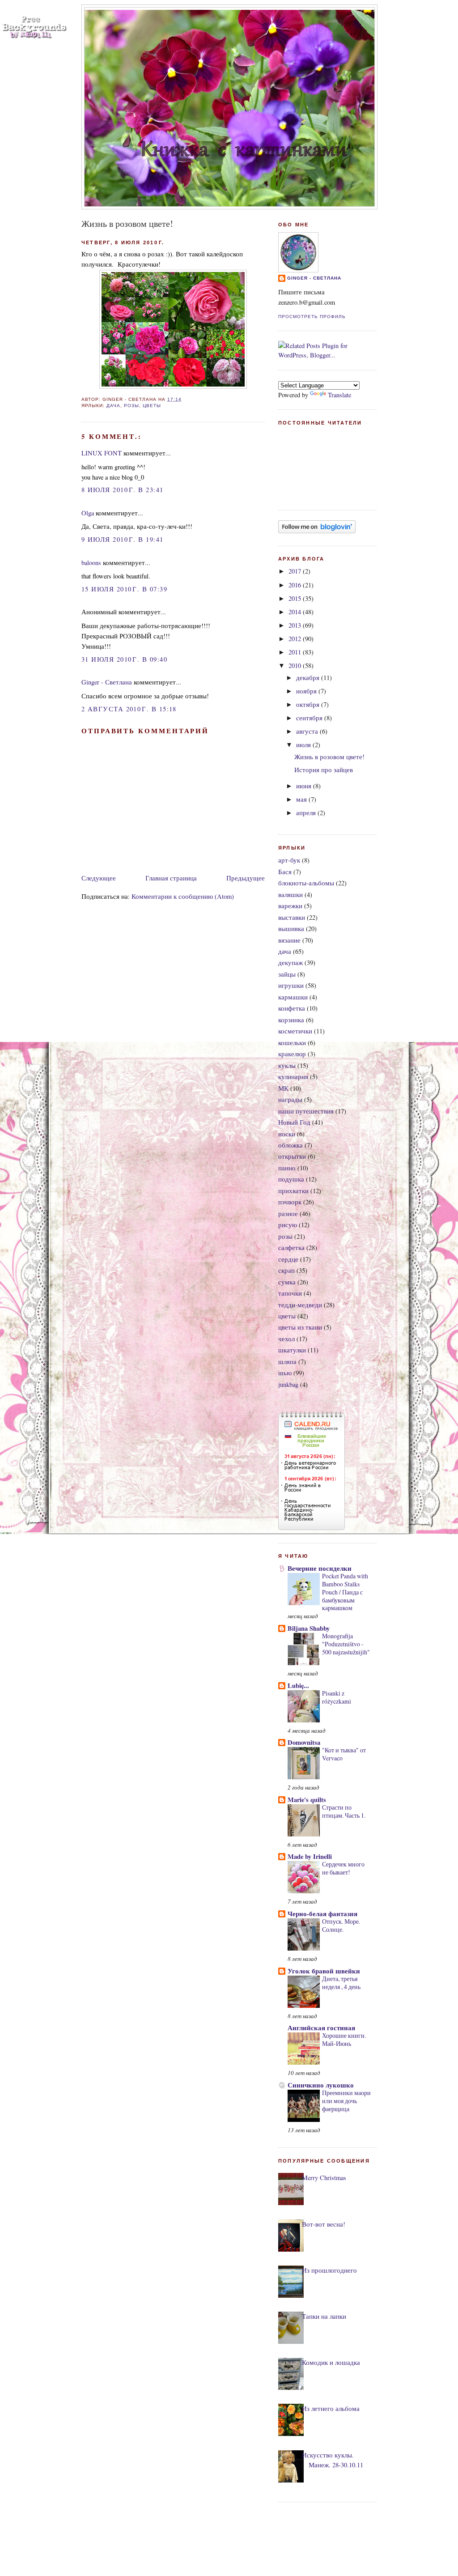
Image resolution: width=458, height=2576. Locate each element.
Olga (88, 513)
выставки (292, 917)
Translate (339, 395)
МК (283, 1088)
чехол (286, 1339)
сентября (310, 718)
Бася (285, 872)
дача (113, 406)
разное (288, 1214)
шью (285, 1373)
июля (304, 745)
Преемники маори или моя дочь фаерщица (346, 2101)
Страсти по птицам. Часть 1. (344, 1811)
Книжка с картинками (230, 24)
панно (287, 1168)
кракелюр (292, 1054)
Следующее (99, 878)
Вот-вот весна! (324, 2224)
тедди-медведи (300, 1305)
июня (305, 786)
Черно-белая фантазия (322, 1914)
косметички (295, 1031)
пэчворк (290, 1202)
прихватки (293, 1191)
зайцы (287, 974)
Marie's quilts (307, 1800)
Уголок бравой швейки (324, 1971)
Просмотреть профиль (312, 317)
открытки (292, 1156)
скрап (286, 1270)
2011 (296, 652)
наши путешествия (306, 1111)
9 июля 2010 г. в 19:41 (123, 539)
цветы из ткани (300, 1327)
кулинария (293, 1077)
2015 (296, 598)
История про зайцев (324, 770)
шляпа (287, 1362)
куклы (287, 1065)
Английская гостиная (321, 2028)
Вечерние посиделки (320, 1568)
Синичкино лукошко (321, 2085)
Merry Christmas (324, 2178)
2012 (296, 639)
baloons (91, 563)
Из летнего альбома (331, 2408)
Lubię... (298, 1685)
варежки (290, 906)
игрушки (291, 985)
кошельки (292, 1043)
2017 (296, 571)
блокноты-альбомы (306, 883)
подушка (291, 1179)
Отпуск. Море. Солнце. (341, 1925)
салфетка (291, 1248)
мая (302, 799)
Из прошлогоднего (329, 2270)
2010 (296, 665)
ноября (307, 691)
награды (290, 1099)
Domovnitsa (304, 1742)
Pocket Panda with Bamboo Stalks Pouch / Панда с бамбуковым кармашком (345, 1592)
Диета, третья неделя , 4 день (341, 1983)
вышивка (291, 929)
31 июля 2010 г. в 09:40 (124, 659)
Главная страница (171, 878)
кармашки (293, 997)
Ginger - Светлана (107, 682)
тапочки (290, 1293)
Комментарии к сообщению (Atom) (183, 896)
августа (308, 731)
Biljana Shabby (309, 1628)
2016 (296, 585)
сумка (287, 1282)
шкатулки (292, 1350)
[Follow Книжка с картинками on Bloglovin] (317, 531)
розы (131, 406)
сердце (288, 1259)
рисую (288, 1225)
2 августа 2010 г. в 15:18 (129, 709)
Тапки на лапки (324, 2316)
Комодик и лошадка (331, 2362)
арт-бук (289, 860)
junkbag (288, 1384)
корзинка (291, 1020)
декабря (309, 678)
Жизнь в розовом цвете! (127, 223)
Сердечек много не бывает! (343, 1868)
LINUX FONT (102, 453)
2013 (296, 625)
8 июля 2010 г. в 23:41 (123, 490)
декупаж (290, 963)
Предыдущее (246, 878)
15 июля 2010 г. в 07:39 (124, 589)
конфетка (292, 1008)
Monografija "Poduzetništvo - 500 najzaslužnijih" (346, 1644)
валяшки (290, 895)
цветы (152, 406)
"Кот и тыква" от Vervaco (344, 1754)
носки (287, 1134)
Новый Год (294, 1122)
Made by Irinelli (310, 1856)
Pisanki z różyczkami (337, 1697)
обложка (290, 1145)
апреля (307, 813)
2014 (296, 612)
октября (309, 704)
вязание (289, 940)
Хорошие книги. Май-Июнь (344, 2039)
